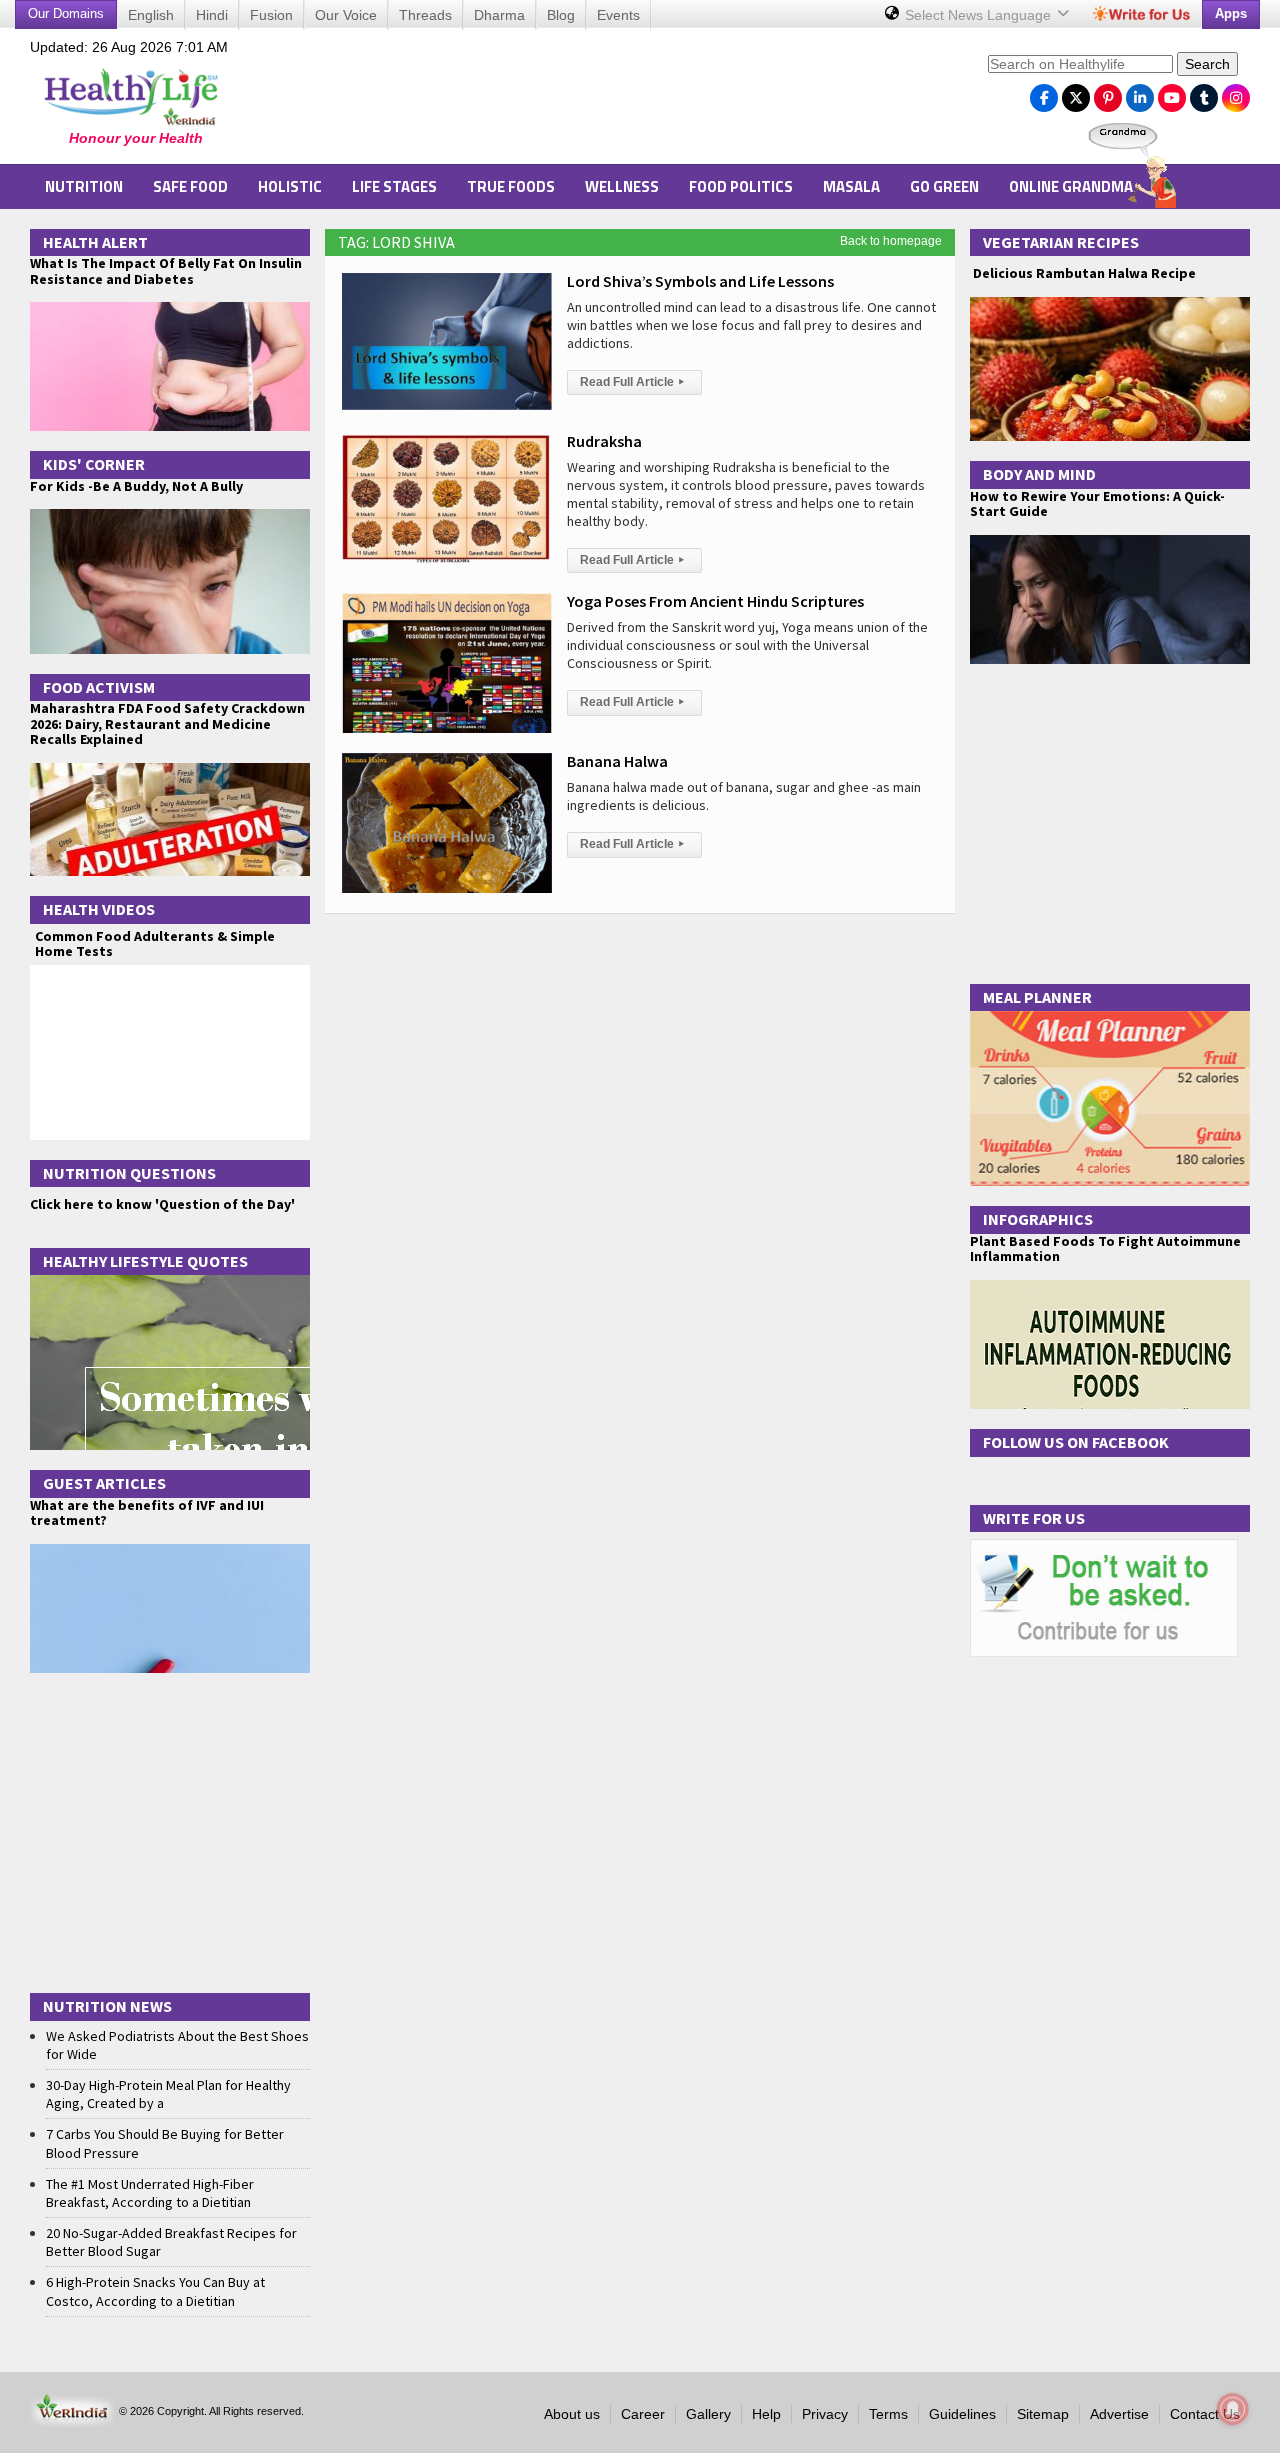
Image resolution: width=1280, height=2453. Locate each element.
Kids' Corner (94, 464)
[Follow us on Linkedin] (1140, 93)
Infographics (1038, 1219)
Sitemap (1043, 2414)
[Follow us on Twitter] (1076, 93)
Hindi (212, 15)
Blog (561, 15)
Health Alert (95, 242)
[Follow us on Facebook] (1044, 93)
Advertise (1119, 2414)
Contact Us (1205, 2414)
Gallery (708, 2414)
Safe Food (190, 186)
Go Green (944, 186)
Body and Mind (1039, 474)
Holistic (290, 186)
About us (572, 2414)
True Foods (511, 186)
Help (766, 2414)
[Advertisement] (611, 101)
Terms (888, 2414)
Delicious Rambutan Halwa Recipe (1083, 273)
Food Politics (741, 186)
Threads (425, 15)
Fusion (271, 15)
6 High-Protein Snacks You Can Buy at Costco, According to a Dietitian (155, 2291)
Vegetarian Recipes (1061, 242)
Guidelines (962, 2414)
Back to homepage (891, 241)
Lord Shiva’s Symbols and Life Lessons (700, 281)
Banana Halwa (617, 761)
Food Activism (99, 687)
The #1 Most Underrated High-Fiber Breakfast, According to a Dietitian (150, 2193)
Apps (1231, 13)
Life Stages (394, 186)
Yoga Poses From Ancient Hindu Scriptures (715, 601)
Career (643, 2414)
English (151, 15)
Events (618, 15)
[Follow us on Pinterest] (1108, 93)
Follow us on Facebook (1076, 1442)
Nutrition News (107, 2006)
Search (1207, 64)
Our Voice (346, 15)
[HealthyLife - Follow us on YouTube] (1172, 93)
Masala (851, 186)
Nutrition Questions (129, 1173)
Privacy (825, 2414)
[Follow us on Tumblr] (1204, 93)
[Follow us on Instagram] (1236, 93)
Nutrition (84, 186)
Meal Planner (1037, 997)
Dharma (499, 15)
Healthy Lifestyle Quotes (145, 1261)
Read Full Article (632, 382)
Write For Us (1034, 1518)
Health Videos (99, 909)
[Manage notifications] (1233, 2409)
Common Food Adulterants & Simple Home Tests (155, 943)
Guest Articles (104, 1483)
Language (980, 15)
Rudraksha (604, 441)
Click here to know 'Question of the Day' (162, 1204)
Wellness (622, 186)
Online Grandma (1071, 186)
